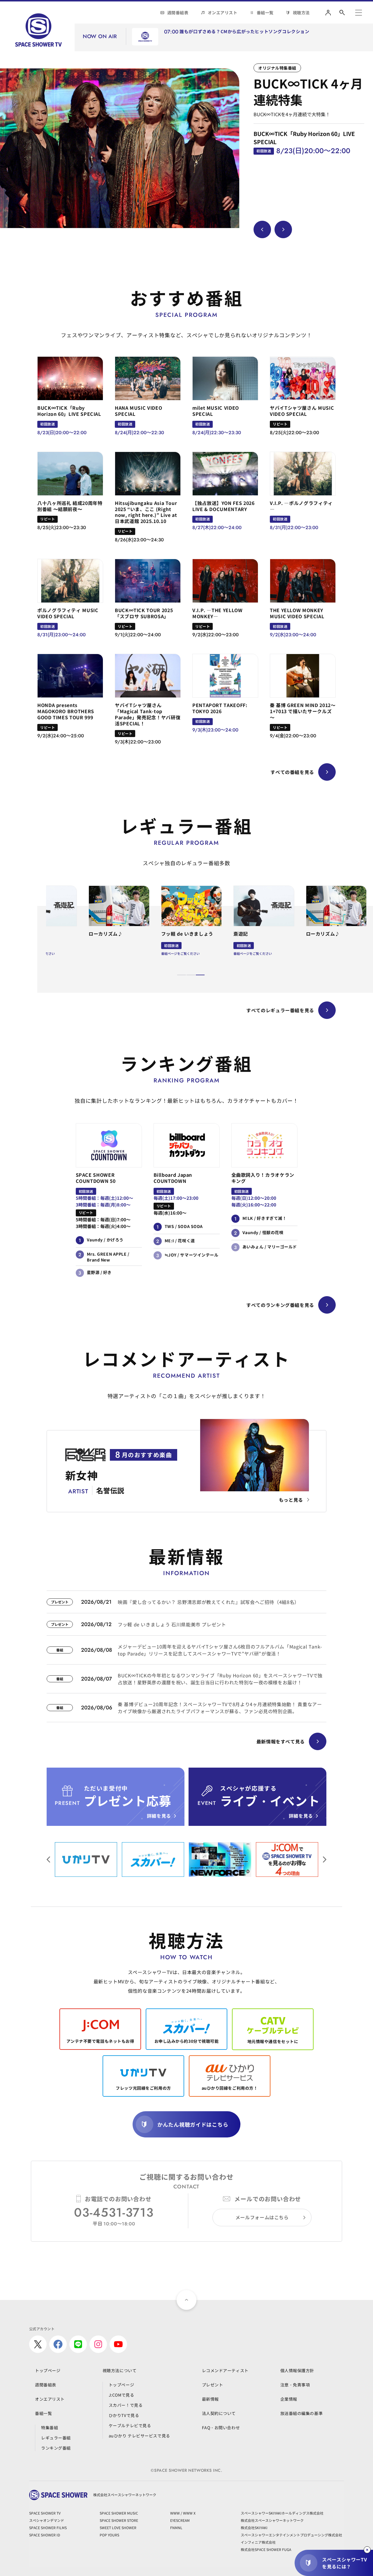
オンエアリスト (223, 13)
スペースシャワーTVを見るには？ (344, 2563)
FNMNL (176, 2528)
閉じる (367, 2550)
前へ (325, 1860)
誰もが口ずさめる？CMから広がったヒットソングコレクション (244, 32)
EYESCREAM (180, 2520)
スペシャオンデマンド (47, 2520)
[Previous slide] (262, 229)
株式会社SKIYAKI (254, 2528)
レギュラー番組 (56, 2438)
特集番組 (50, 2427)
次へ (48, 1860)
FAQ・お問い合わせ (221, 2427)
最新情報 (210, 2399)
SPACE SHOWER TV (45, 2513)
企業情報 (289, 2399)
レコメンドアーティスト (225, 2370)
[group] (120, 148)
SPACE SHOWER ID (45, 2535)
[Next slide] (283, 229)
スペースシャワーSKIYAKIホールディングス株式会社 (282, 2513)
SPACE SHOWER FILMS (48, 2528)
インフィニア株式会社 (258, 2542)
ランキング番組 (56, 2448)
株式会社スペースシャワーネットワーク (272, 2520)
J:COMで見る (121, 2395)
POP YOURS (109, 2535)
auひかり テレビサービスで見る (139, 2436)
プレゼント (213, 2385)
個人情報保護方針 (297, 2370)
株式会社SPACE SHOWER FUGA (266, 2549)
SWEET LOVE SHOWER (118, 2528)
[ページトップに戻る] (186, 2300)
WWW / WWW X (183, 2513)
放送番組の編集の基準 (302, 2413)
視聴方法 (301, 13)
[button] (182, 975)
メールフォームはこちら (262, 2217)
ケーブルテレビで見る (130, 2425)
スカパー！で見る (126, 2405)
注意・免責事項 (295, 2385)
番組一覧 (265, 13)
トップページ (48, 2370)
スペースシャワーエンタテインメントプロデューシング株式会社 (291, 2535)
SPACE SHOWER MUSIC (119, 2513)
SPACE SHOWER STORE (119, 2520)
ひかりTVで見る (124, 2415)
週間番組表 (178, 13)
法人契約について (219, 2413)
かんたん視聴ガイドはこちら (193, 2124)
